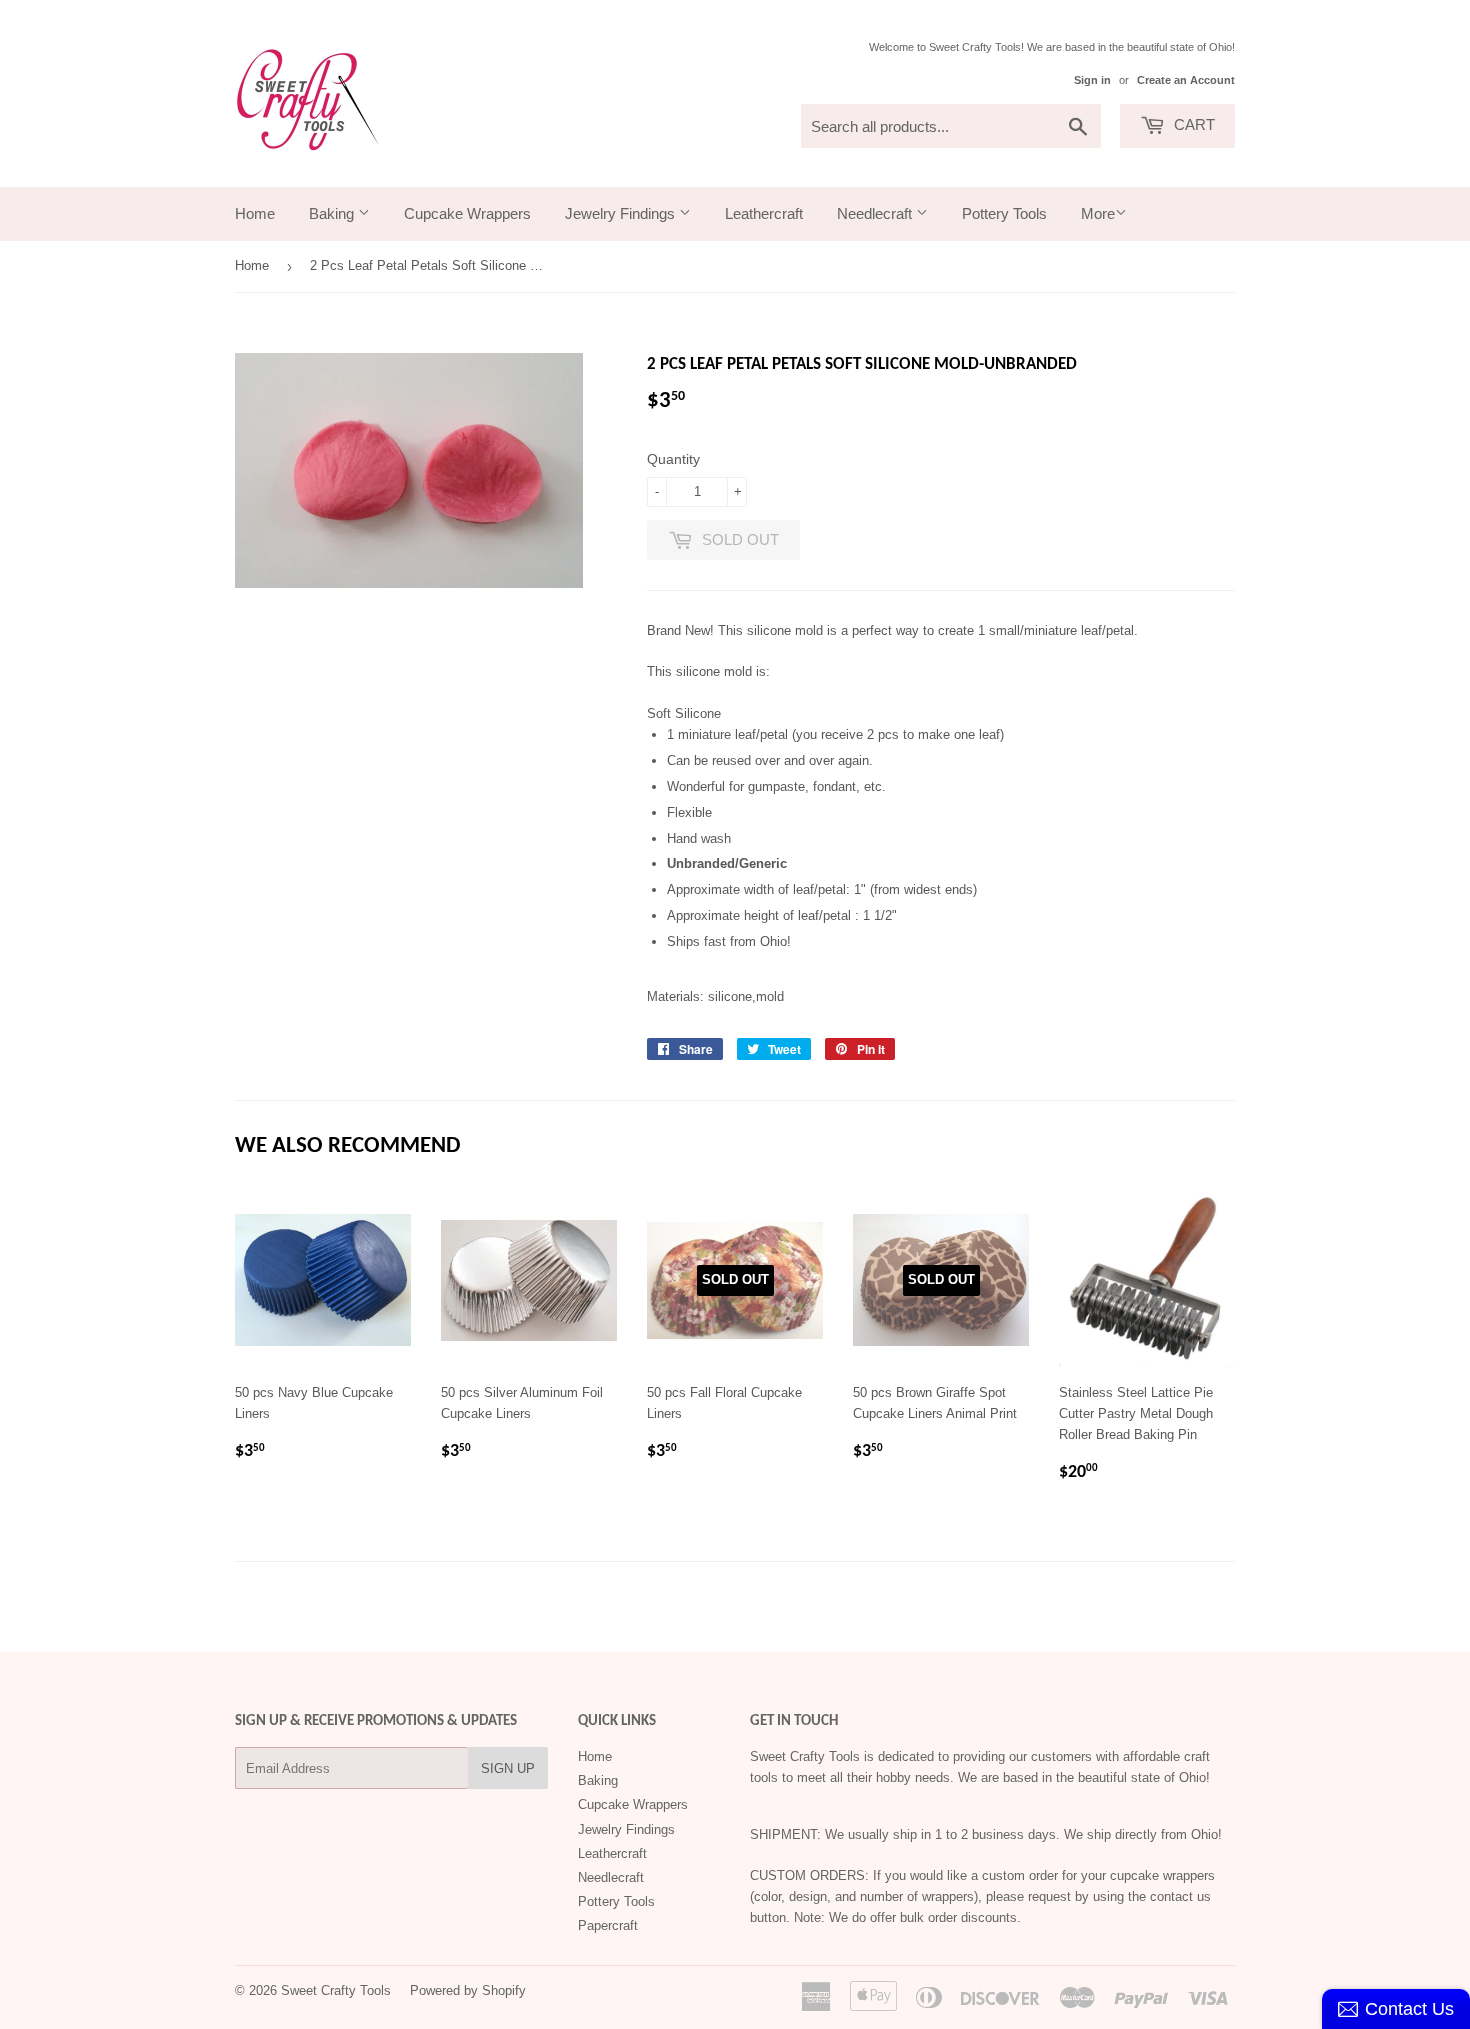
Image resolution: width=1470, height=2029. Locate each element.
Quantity (673, 459)
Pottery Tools (1004, 213)
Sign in (1092, 80)
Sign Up (508, 1768)
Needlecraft (876, 213)
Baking (333, 213)
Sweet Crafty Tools (336, 1990)
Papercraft (608, 1925)
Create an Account (1186, 80)
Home (255, 213)
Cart (1192, 124)
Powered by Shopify (468, 1990)
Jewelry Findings (622, 213)
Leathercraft (764, 213)
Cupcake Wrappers (467, 213)
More (1098, 213)
